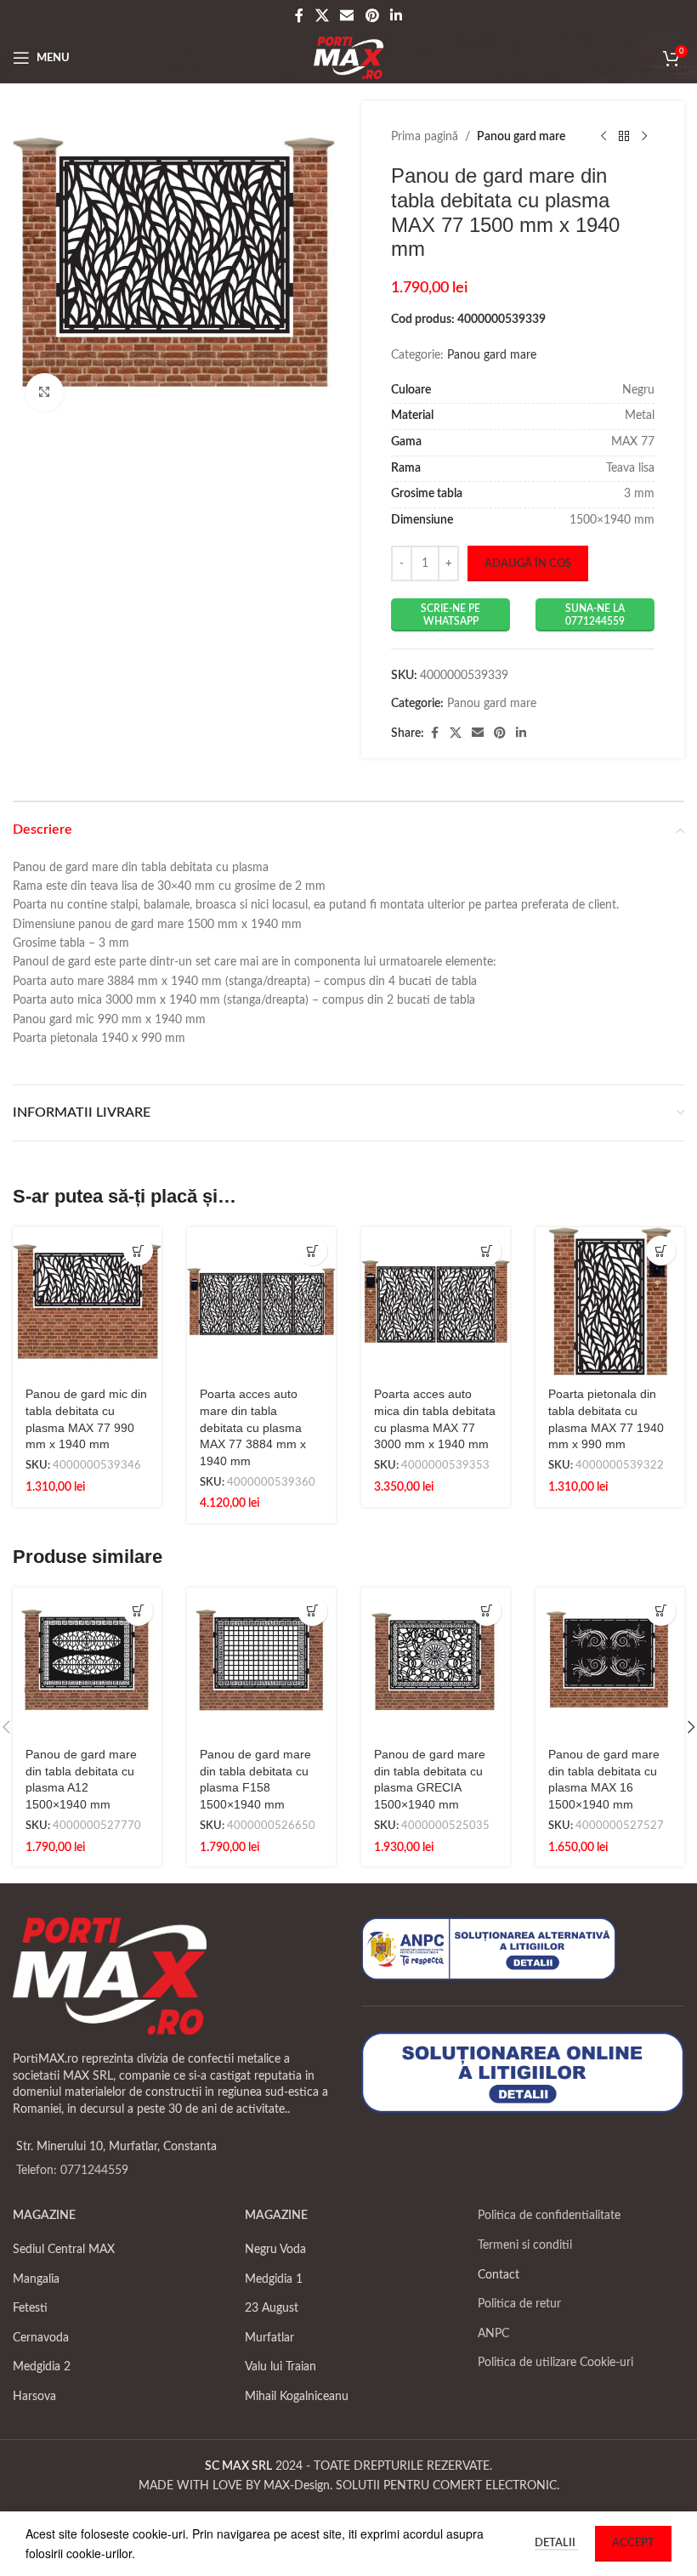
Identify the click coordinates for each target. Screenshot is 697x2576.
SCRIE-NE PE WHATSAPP (450, 614)
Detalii (556, 2543)
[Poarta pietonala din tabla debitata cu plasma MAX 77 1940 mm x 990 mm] (610, 1302)
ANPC (493, 2334)
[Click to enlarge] (45, 392)
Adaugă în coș (528, 564)
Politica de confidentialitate (549, 2216)
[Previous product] (603, 137)
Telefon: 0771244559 (72, 2171)
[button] (138, 1251)
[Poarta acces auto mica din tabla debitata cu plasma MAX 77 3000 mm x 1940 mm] (436, 1302)
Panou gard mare (521, 137)
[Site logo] (349, 58)
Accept (633, 2543)
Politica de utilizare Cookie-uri (555, 2363)
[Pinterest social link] (372, 16)
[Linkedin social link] (396, 16)
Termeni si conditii (525, 2245)
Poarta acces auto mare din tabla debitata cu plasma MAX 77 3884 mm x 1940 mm (253, 1427)
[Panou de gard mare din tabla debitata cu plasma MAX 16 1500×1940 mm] (610, 1662)
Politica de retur (519, 2304)
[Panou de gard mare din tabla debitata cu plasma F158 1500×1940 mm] (261, 1662)
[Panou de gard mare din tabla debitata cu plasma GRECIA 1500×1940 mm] (436, 1662)
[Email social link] (347, 16)
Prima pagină (425, 137)
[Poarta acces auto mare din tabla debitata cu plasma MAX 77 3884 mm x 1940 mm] (261, 1302)
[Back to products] (624, 137)
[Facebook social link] (299, 16)
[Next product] (644, 137)
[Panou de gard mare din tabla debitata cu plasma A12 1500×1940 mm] (87, 1662)
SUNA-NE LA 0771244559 (595, 614)
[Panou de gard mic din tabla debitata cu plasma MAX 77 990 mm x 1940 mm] (87, 1302)
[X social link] (322, 16)
